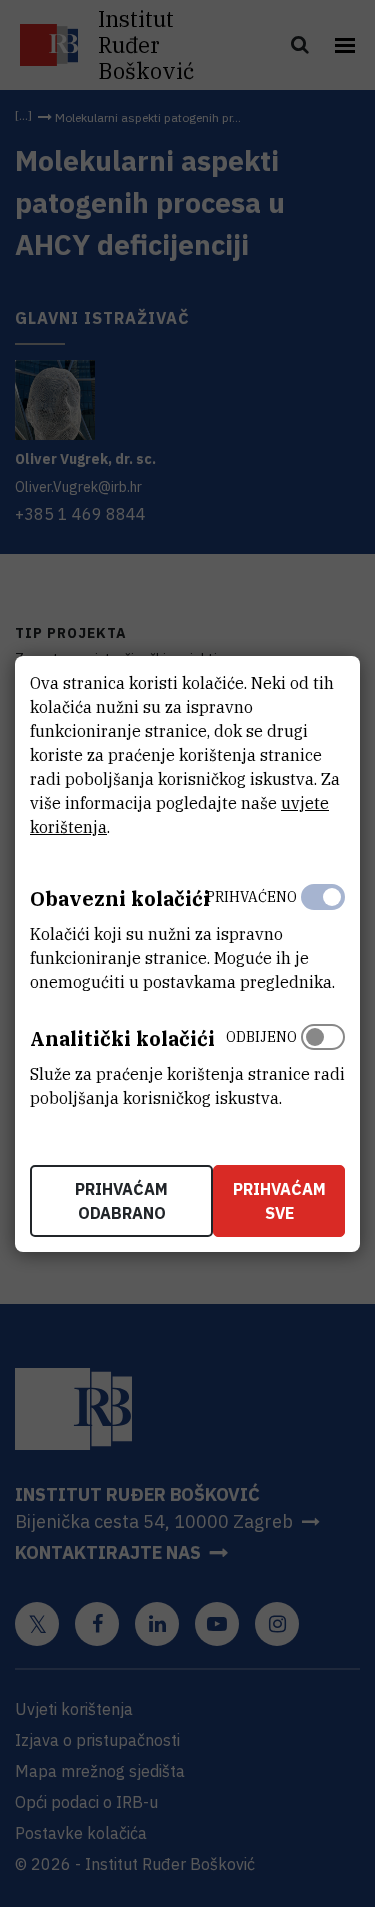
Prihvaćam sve (279, 1201)
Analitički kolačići (122, 1038)
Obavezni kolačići (120, 898)
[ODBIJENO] (323, 1063)
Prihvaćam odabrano (121, 1201)
